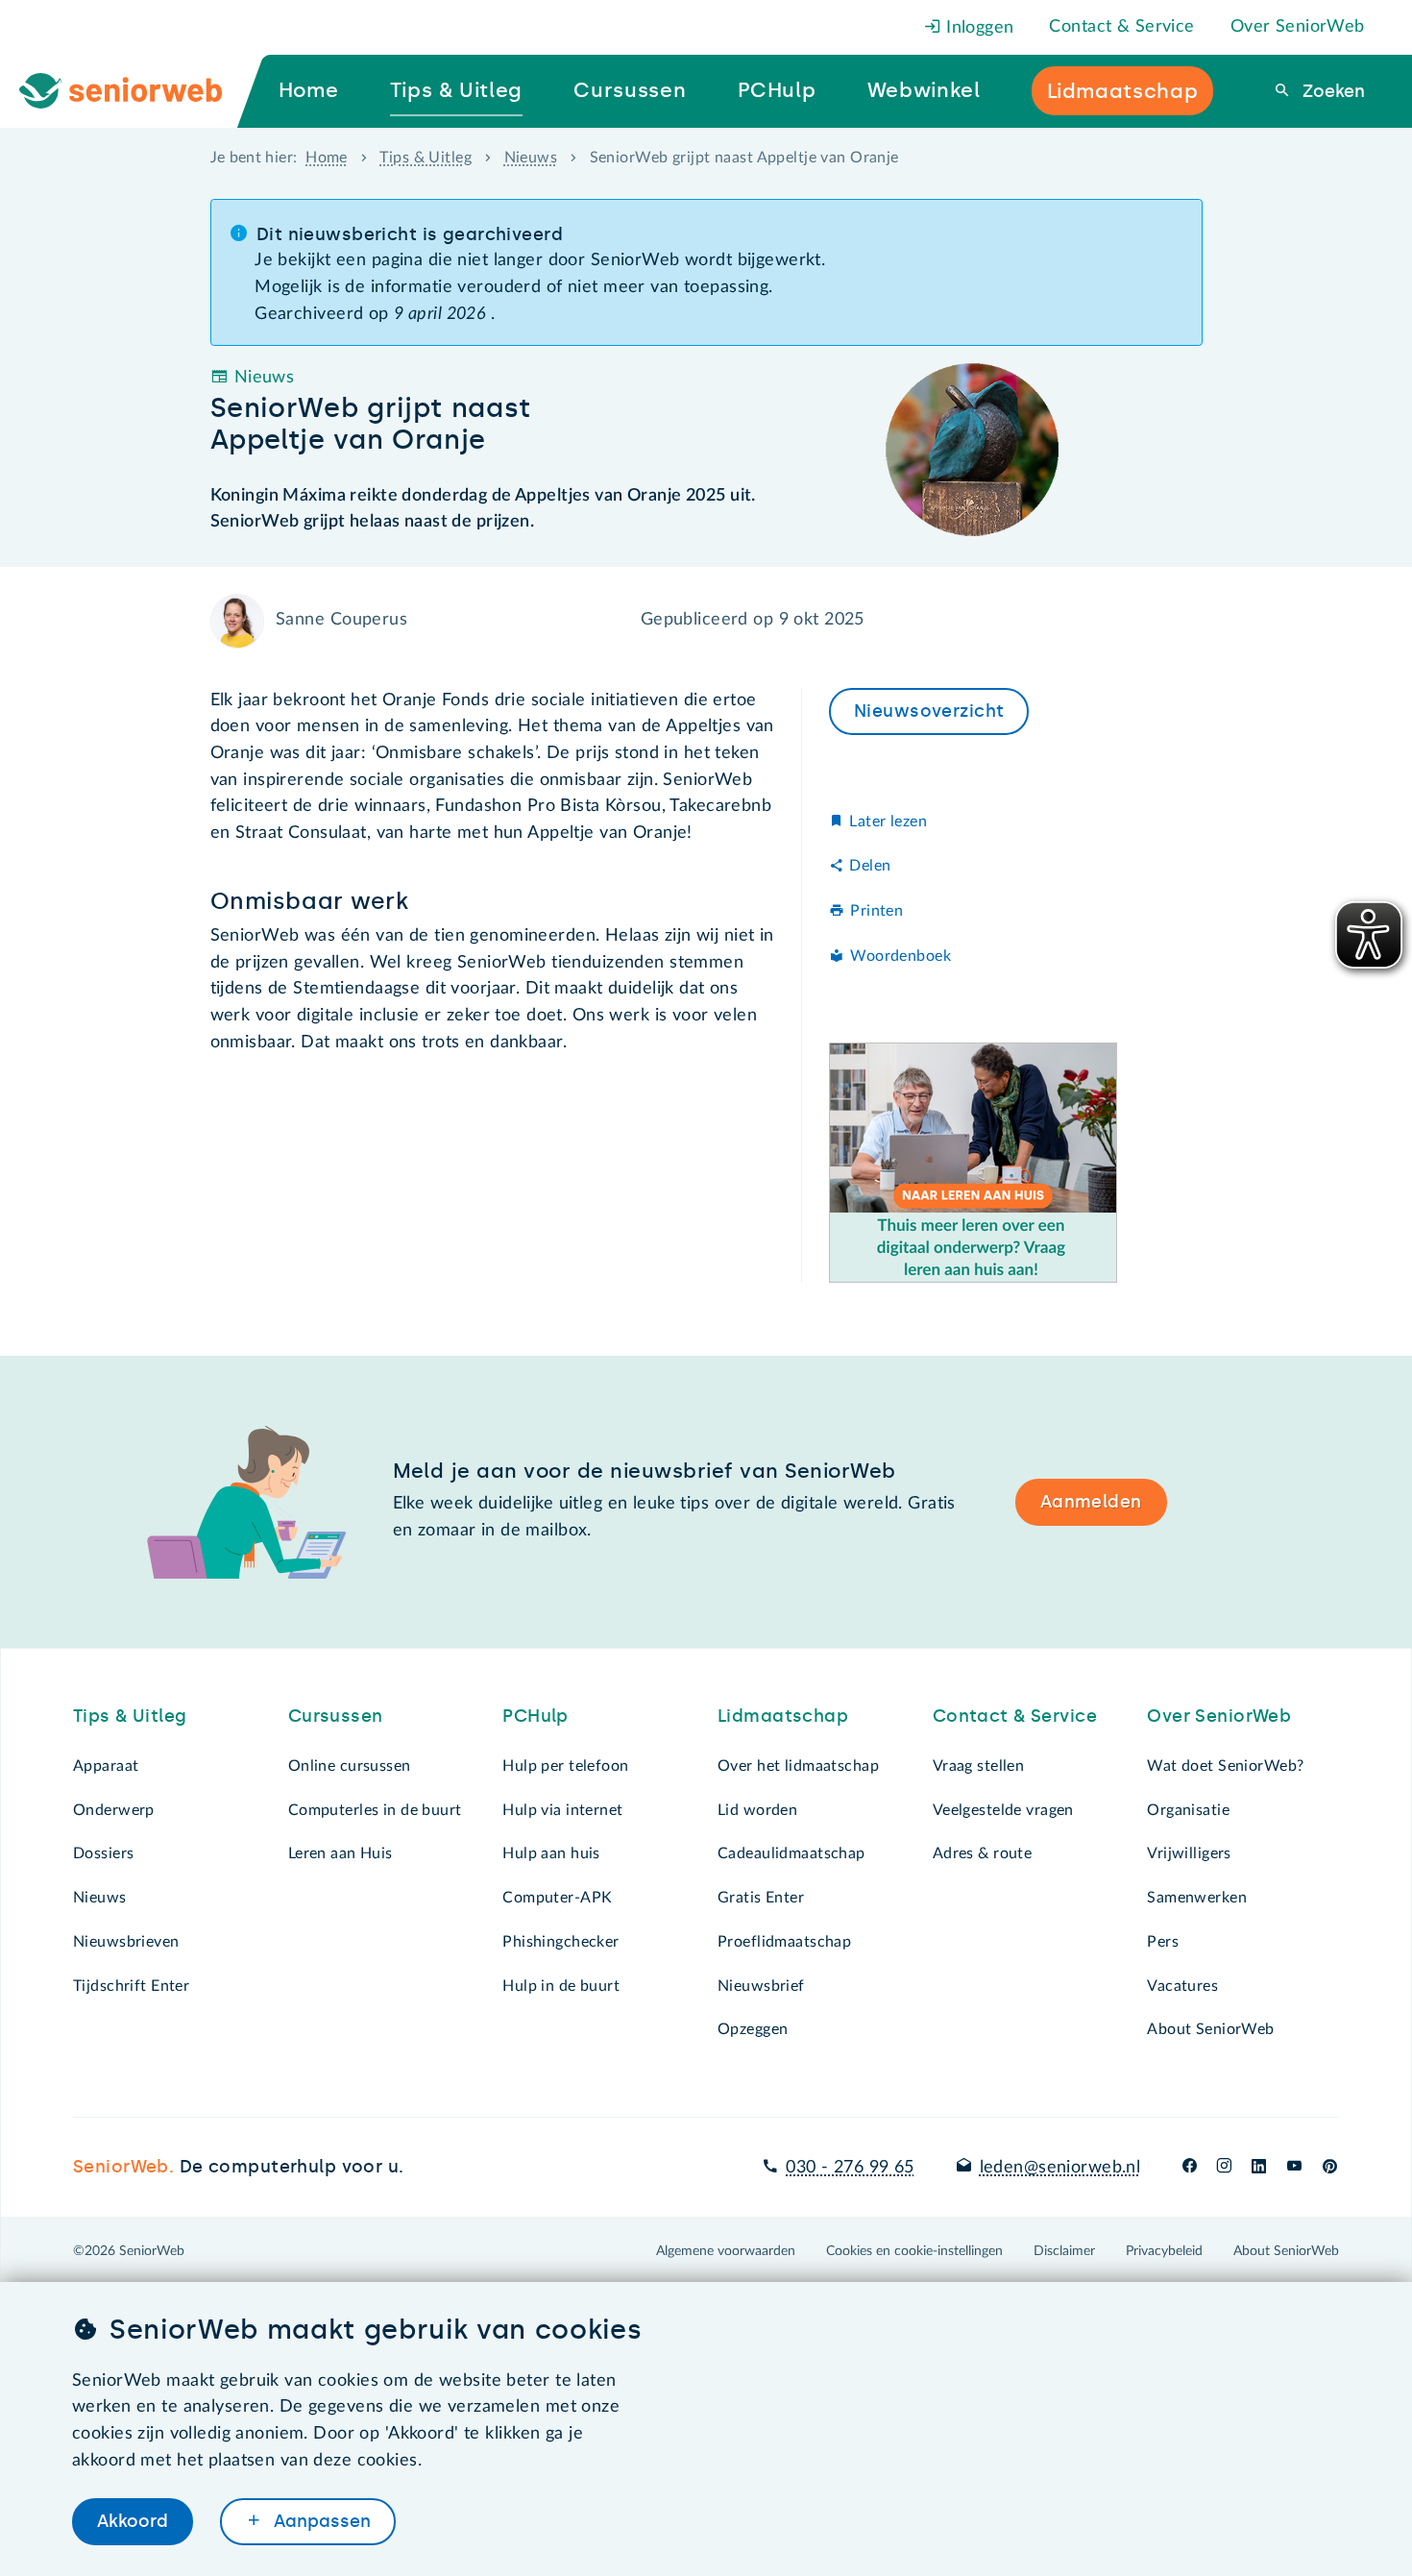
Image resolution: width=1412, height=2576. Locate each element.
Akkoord (133, 2521)
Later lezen (888, 822)
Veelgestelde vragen (1003, 1810)
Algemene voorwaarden (726, 2251)
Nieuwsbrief (761, 1986)
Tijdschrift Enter (131, 1986)
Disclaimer (1064, 2251)
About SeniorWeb (1210, 2029)
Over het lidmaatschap (798, 1766)
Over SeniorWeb (1298, 27)
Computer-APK (557, 1898)
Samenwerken (1197, 1898)
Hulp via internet (562, 1810)
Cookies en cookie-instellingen (914, 2251)
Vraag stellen (979, 1766)
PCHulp (536, 1716)
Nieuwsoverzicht (929, 711)
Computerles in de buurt (375, 1810)
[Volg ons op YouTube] (1294, 2168)
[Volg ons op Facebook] (1190, 2168)
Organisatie (1188, 1810)
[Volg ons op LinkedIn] (1259, 2168)
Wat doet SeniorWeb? (1225, 1766)
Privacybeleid (1164, 2251)
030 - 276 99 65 (850, 2168)
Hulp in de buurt (561, 1986)
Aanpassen (320, 2521)
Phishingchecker (560, 1942)
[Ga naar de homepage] (136, 91)
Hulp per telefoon (565, 1766)
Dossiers (103, 1853)
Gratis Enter (761, 1898)
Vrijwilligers (1189, 1853)
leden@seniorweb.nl (1060, 2168)
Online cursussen (350, 1766)
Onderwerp (114, 1810)
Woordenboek (901, 956)
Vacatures (1182, 1986)
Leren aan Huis (341, 1853)
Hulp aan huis (551, 1853)
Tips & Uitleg (426, 158)
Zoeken (1331, 91)
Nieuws (531, 158)
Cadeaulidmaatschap (791, 1853)
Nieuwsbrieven (126, 1942)
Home (327, 158)
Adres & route (983, 1853)
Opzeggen (753, 2029)
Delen (870, 866)
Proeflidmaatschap (784, 1942)
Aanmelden (1091, 1502)
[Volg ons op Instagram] (1224, 2168)
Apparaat (106, 1766)
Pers (1163, 1942)
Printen (876, 911)
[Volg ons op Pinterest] (1330, 2168)
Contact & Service (1121, 27)
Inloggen (978, 28)
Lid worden (757, 1810)
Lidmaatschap (783, 1716)
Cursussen (336, 1716)
